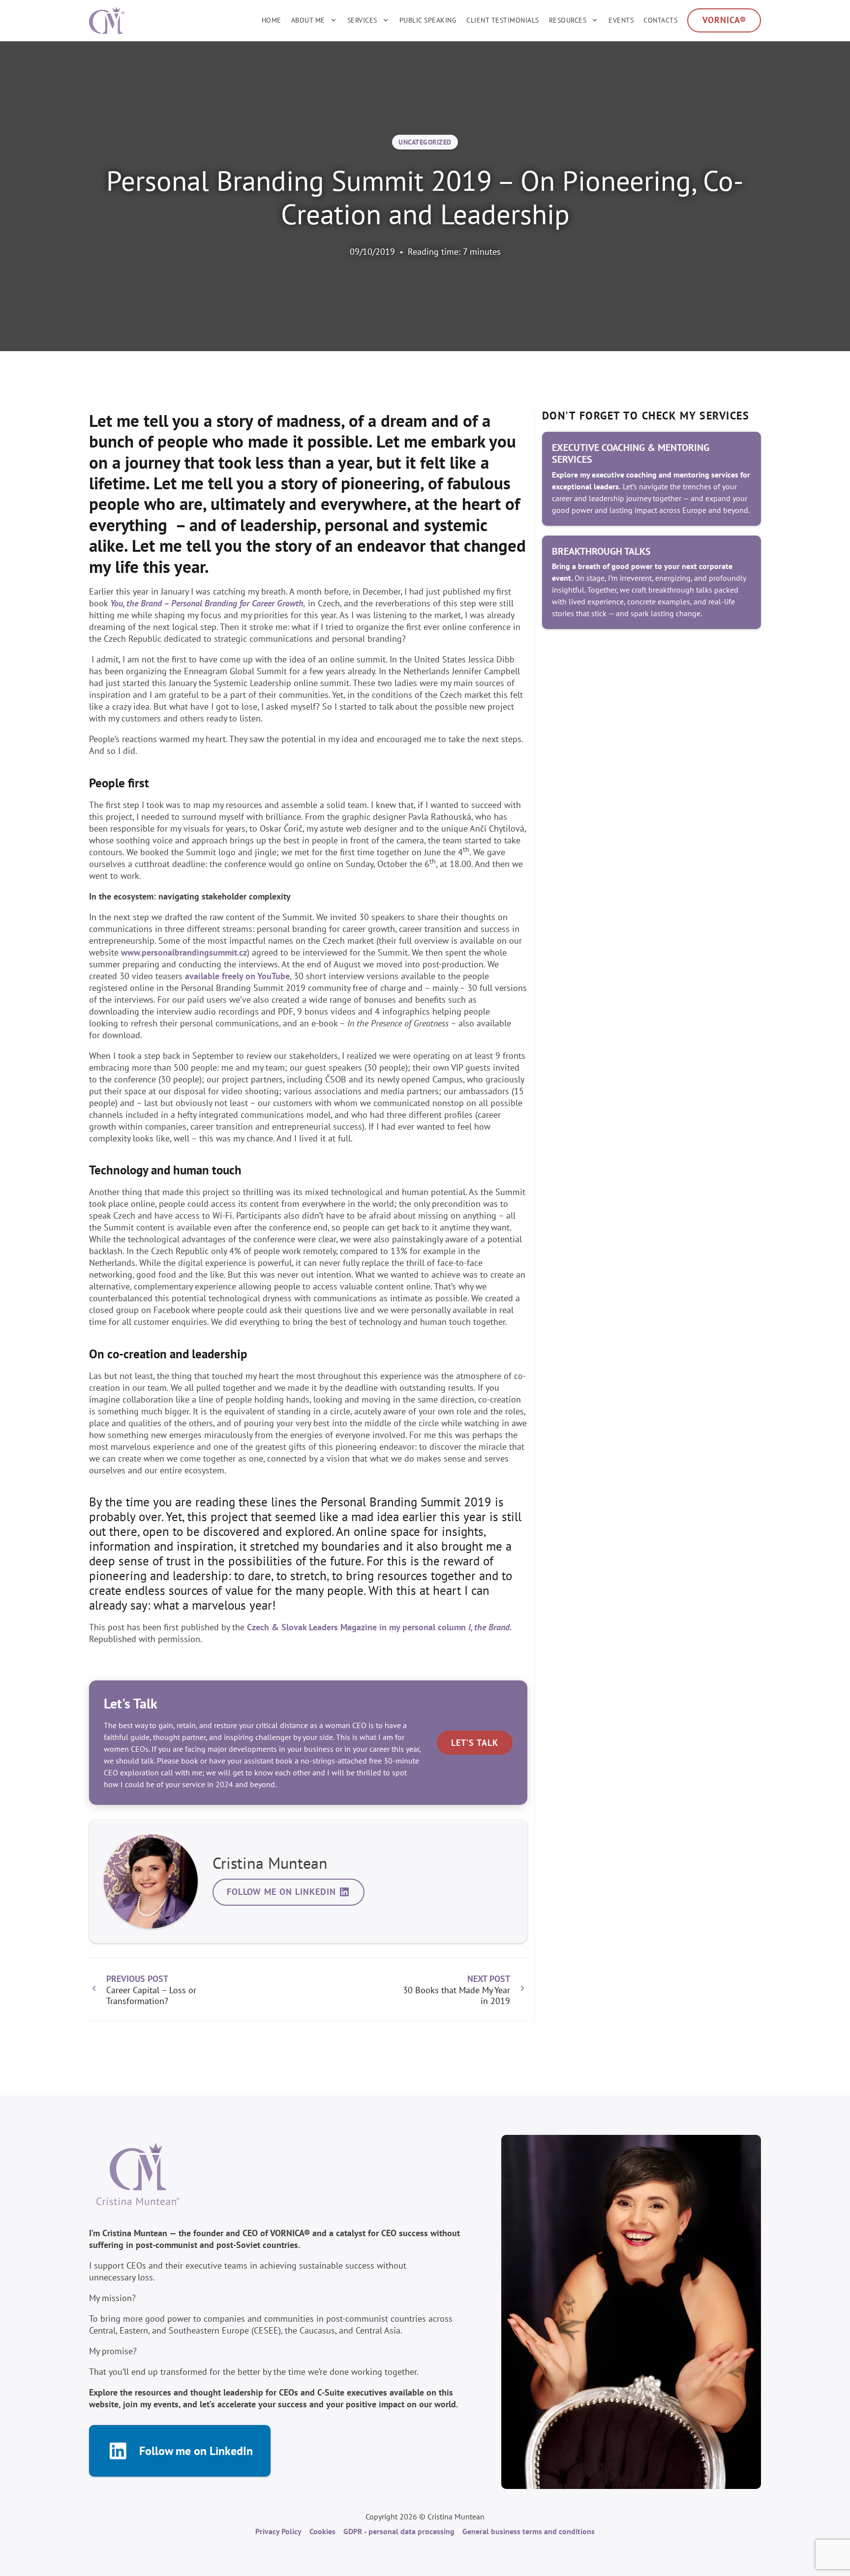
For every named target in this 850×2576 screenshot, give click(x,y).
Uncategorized (425, 142)
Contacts (660, 20)
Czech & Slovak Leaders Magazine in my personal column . (379, 1627)
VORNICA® (724, 20)
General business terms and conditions (529, 2531)
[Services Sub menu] (386, 20)
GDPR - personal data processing (399, 2531)
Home (272, 20)
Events (621, 20)
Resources (568, 20)
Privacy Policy (278, 2531)
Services (362, 20)
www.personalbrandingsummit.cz (184, 952)
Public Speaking (428, 20)
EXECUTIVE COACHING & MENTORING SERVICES (631, 453)
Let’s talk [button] (475, 1743)
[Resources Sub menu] (595, 20)
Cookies (322, 2531)
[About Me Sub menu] (334, 20)
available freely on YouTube (237, 976)
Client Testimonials (503, 20)
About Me (308, 20)
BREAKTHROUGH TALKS (601, 551)
